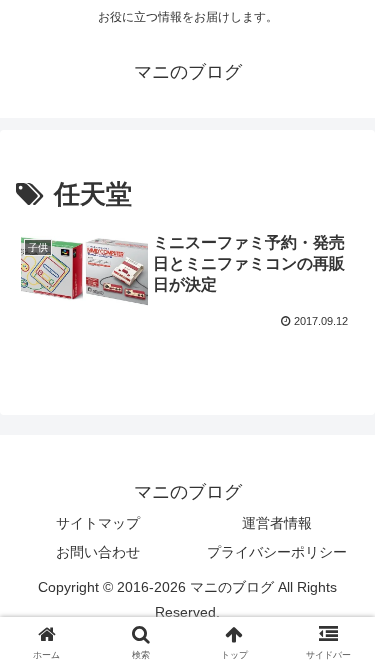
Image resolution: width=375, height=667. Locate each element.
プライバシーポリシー (277, 552)
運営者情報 (277, 523)
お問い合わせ (98, 552)
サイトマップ (98, 523)
